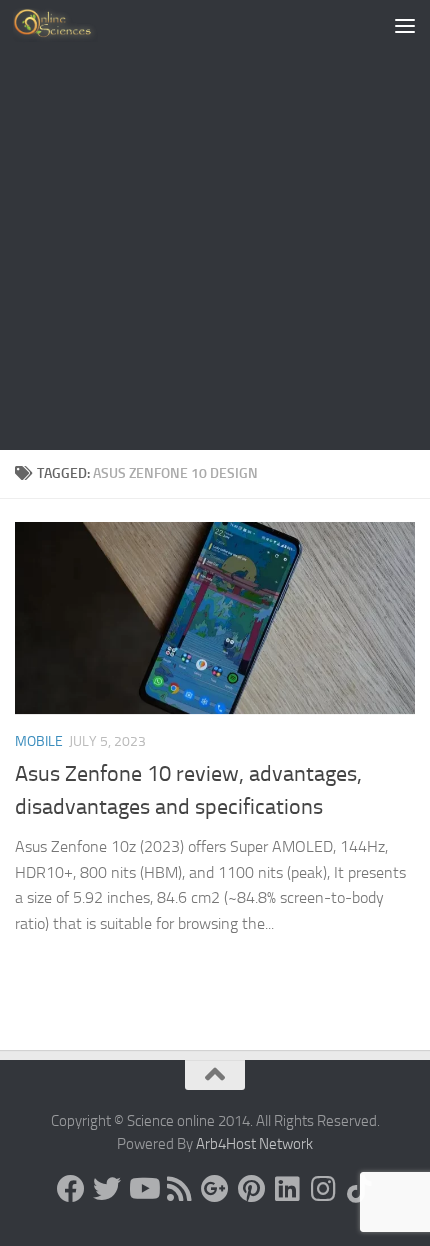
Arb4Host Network (254, 1144)
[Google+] (215, 1189)
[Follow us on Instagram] (323, 1189)
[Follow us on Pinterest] (251, 1189)
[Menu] (405, 25)
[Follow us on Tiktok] (359, 1189)
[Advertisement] (215, 225)
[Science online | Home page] (69, 25)
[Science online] (71, 1189)
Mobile (39, 741)
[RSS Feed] (179, 1189)
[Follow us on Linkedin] (287, 1189)
